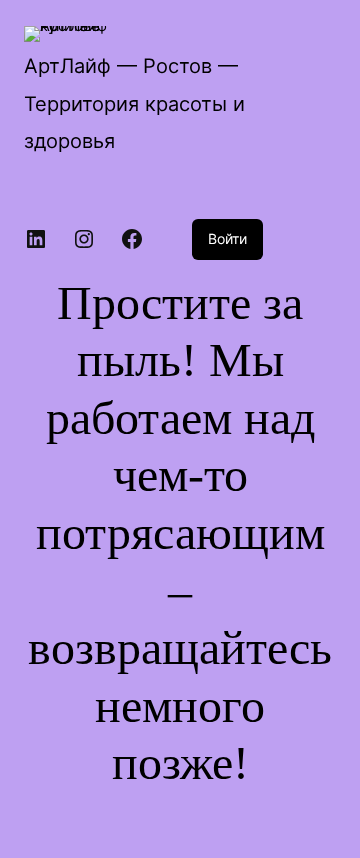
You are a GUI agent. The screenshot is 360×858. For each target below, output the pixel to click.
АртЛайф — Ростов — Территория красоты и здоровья (134, 103)
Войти (227, 238)
